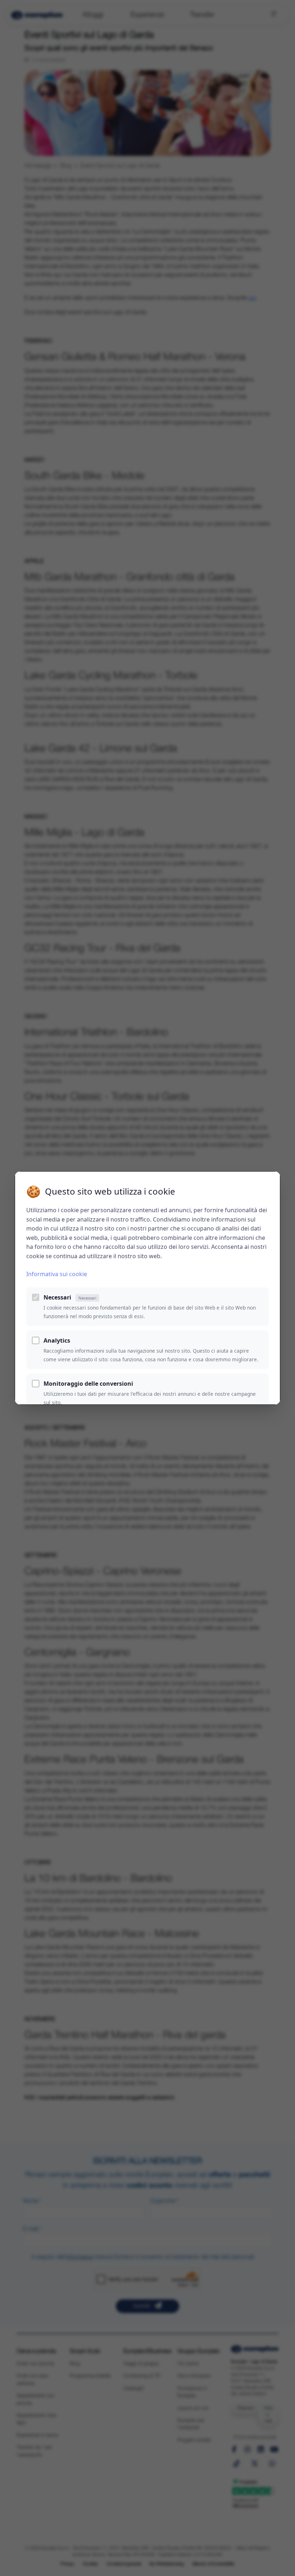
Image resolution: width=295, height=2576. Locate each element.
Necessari (70, 1297)
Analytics (57, 1340)
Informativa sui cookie (57, 1274)
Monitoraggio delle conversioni (88, 1384)
